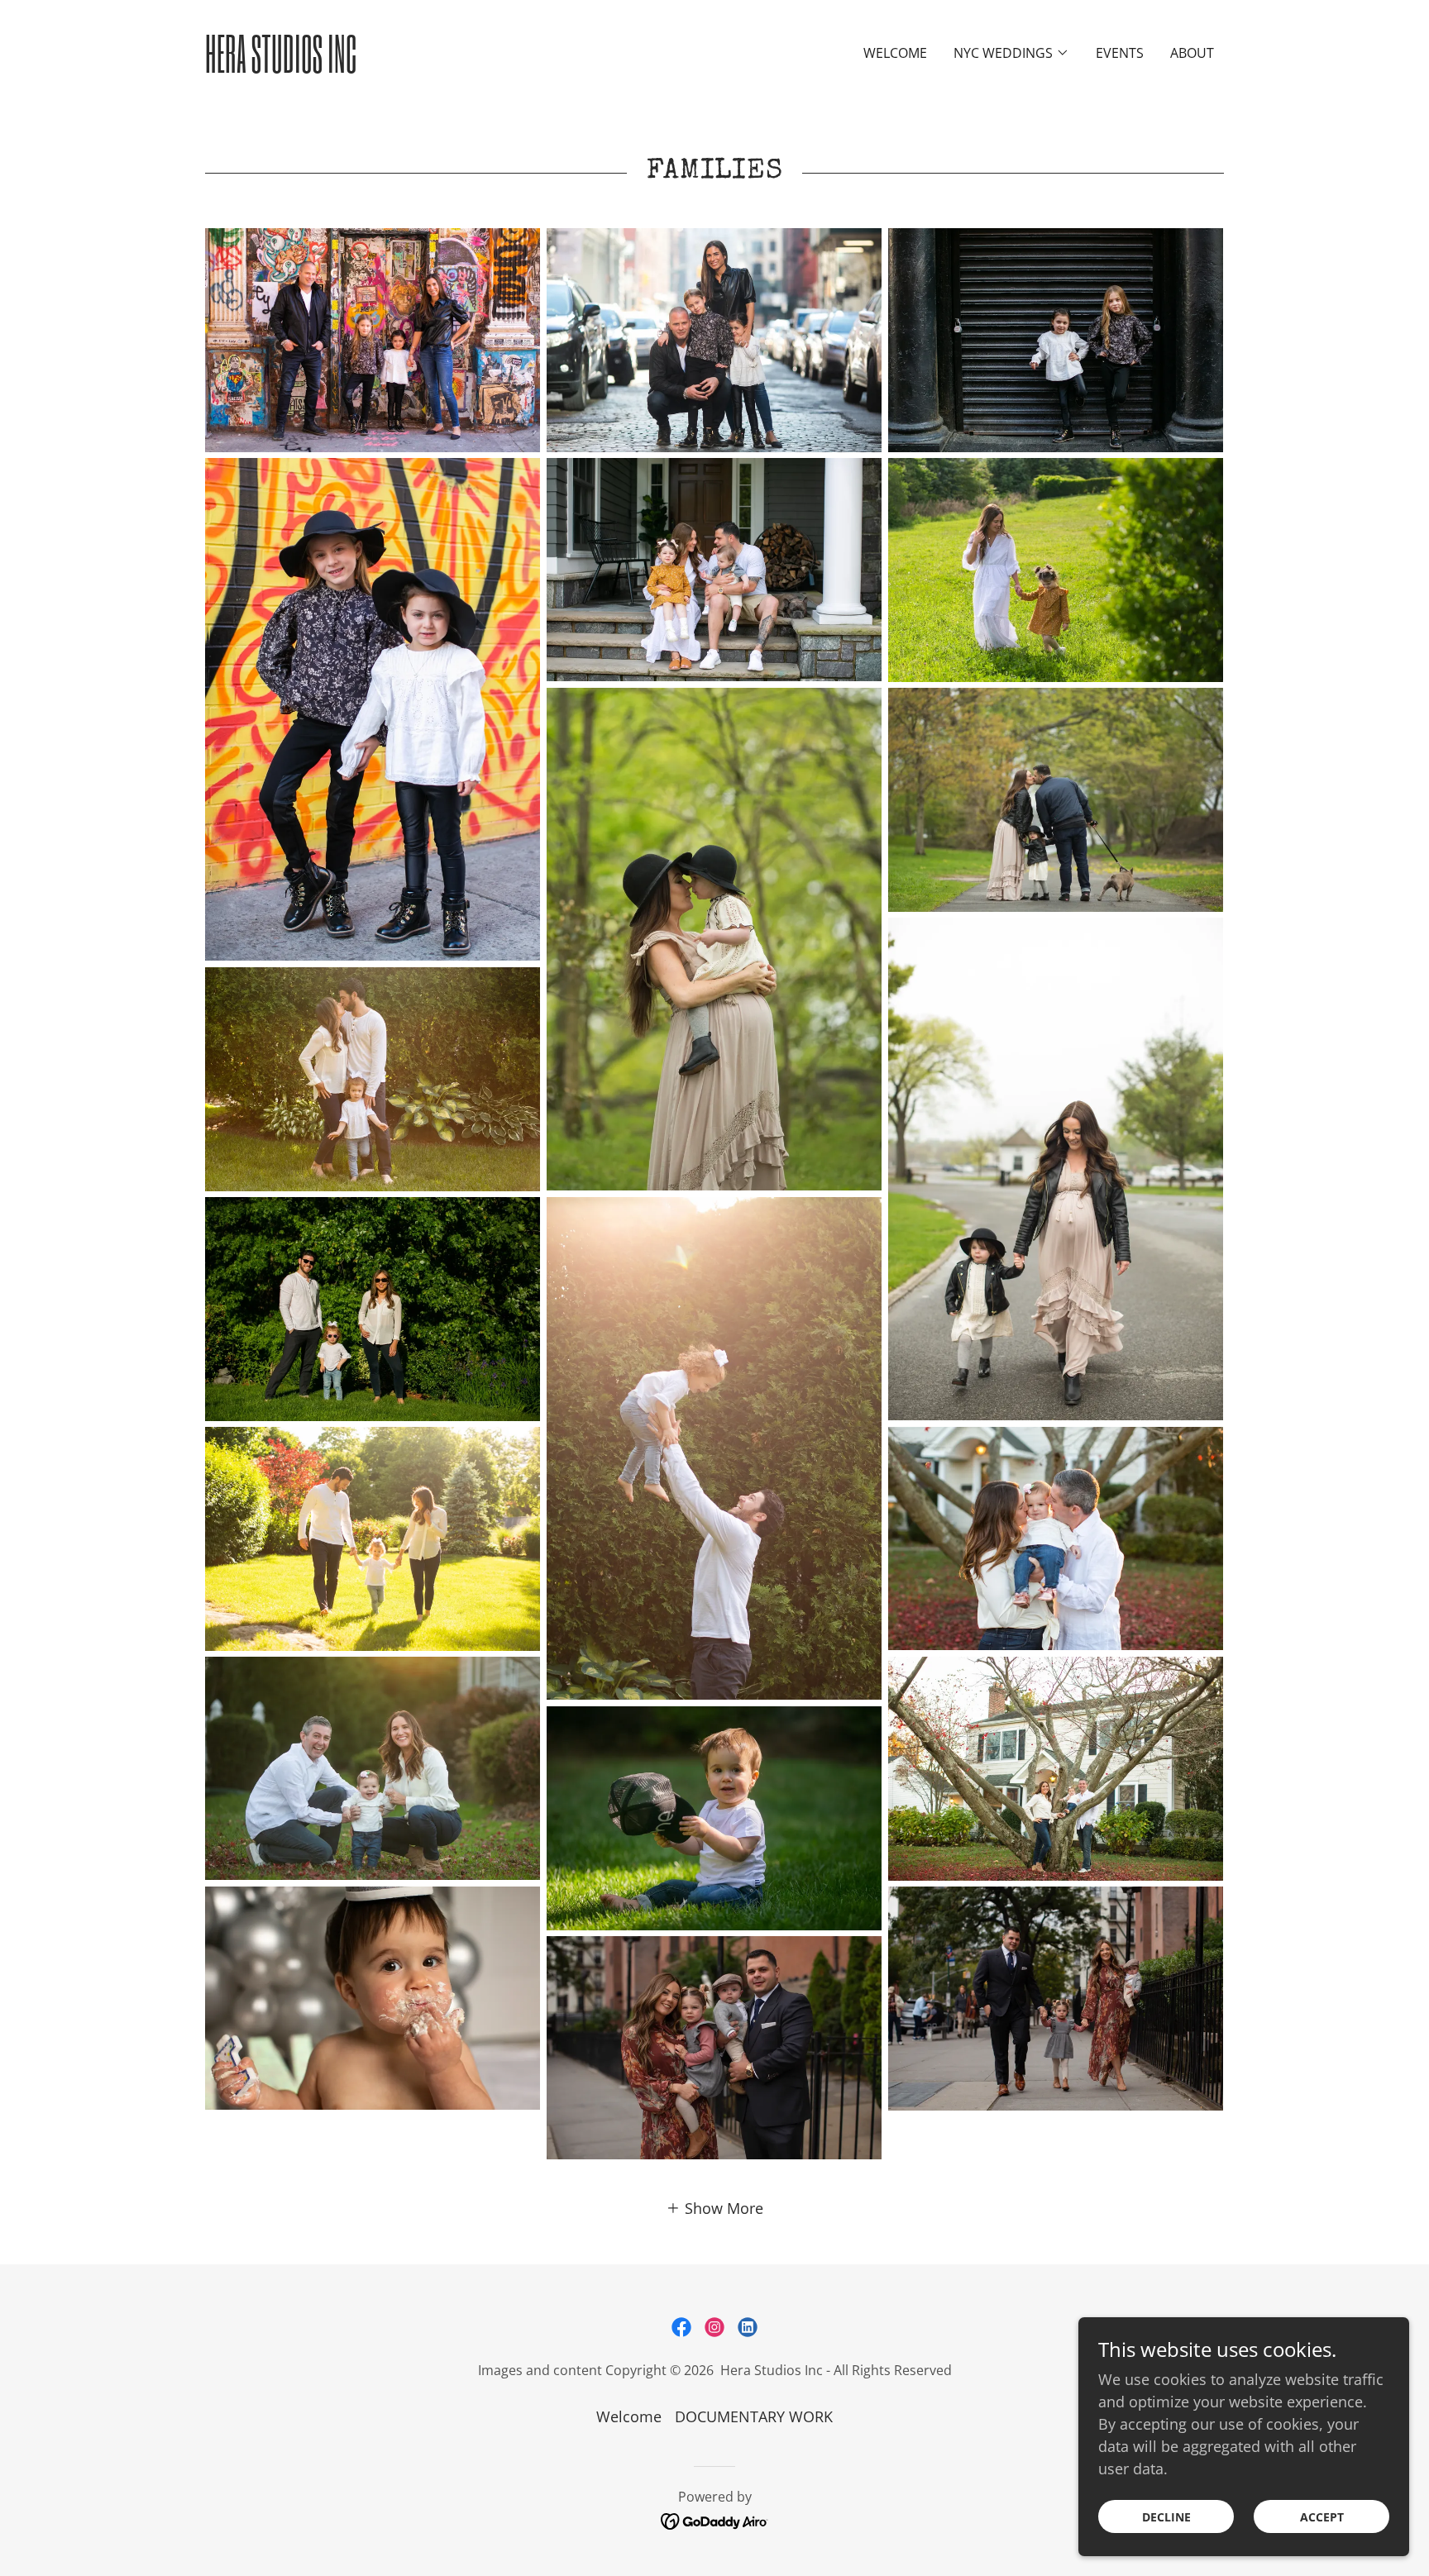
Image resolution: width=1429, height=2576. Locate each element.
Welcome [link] (895, 53)
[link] (332, 67)
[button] (1011, 53)
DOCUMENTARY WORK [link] (754, 2416)
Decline (1166, 2517)
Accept (1322, 2517)
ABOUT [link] (1192, 53)
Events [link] (1120, 53)
